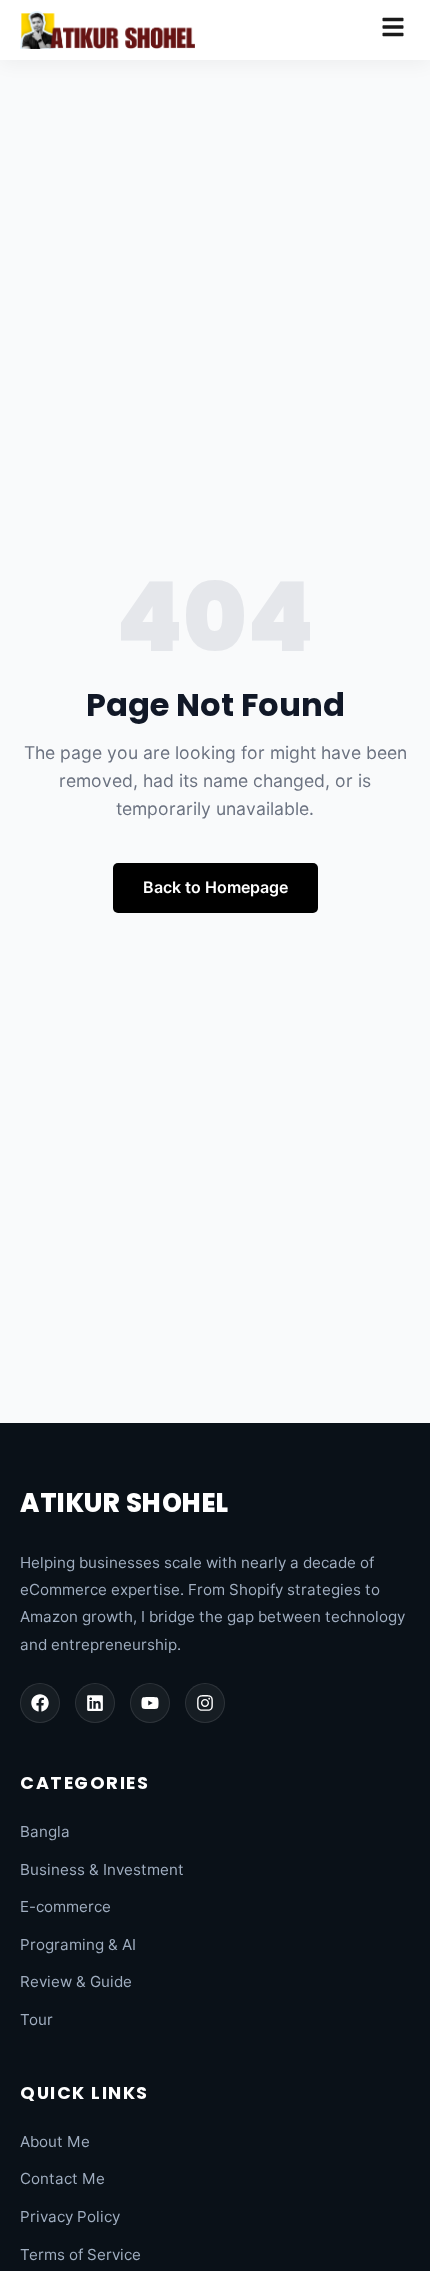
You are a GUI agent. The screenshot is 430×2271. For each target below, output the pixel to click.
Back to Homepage (215, 887)
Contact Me (62, 2178)
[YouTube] (150, 1703)
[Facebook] (40, 1703)
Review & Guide (76, 1981)
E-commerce (65, 1906)
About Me (55, 2141)
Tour (36, 2019)
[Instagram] (205, 1703)
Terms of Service (80, 2254)
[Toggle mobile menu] (393, 30)
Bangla (45, 1831)
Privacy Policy (70, 2216)
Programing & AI (78, 1944)
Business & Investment (102, 1869)
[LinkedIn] (95, 1703)
